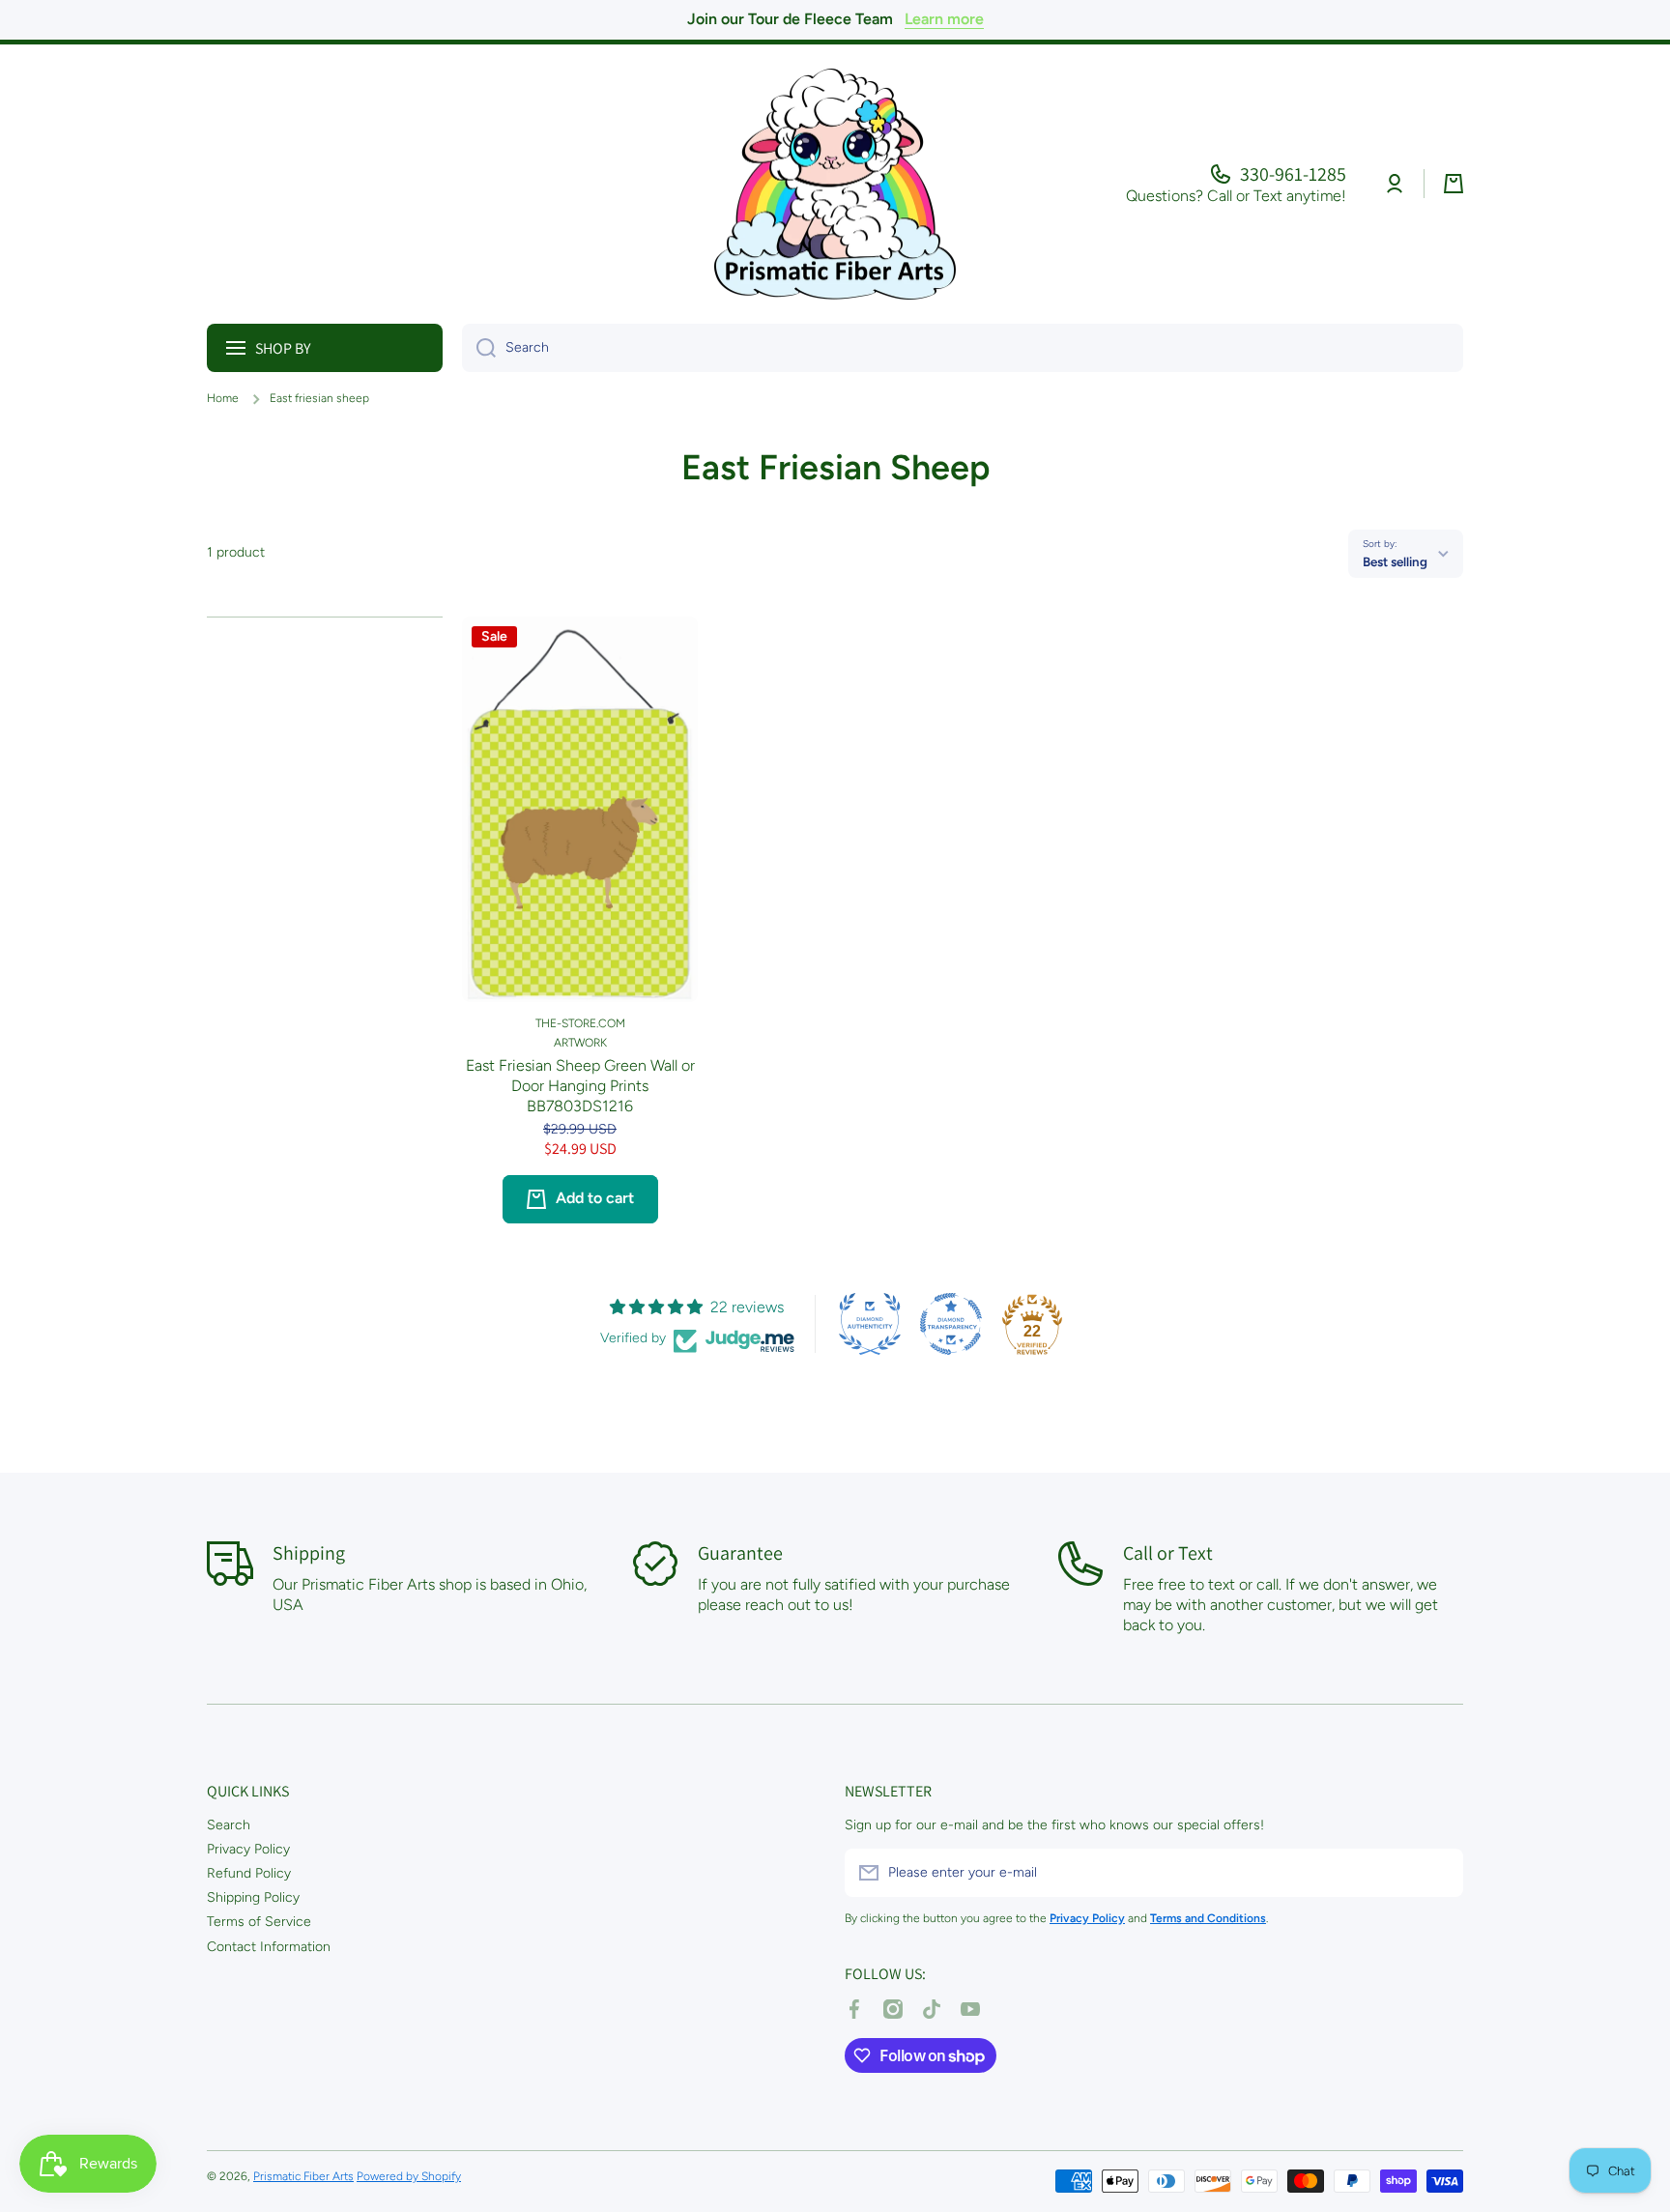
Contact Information (269, 1947)
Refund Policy (249, 1873)
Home (223, 398)
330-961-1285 (1293, 174)
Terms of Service (259, 1922)
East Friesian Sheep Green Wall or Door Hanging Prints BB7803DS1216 (580, 1086)
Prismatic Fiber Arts (303, 2176)
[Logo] (835, 184)
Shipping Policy (253, 1897)
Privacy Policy (248, 1849)
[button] (1454, 184)
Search (229, 1825)
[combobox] (963, 348)
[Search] (479, 348)
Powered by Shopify (409, 2176)
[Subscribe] (1439, 1873)
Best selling (1395, 561)
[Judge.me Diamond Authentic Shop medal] (870, 1324)
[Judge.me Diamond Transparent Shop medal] (951, 1324)
